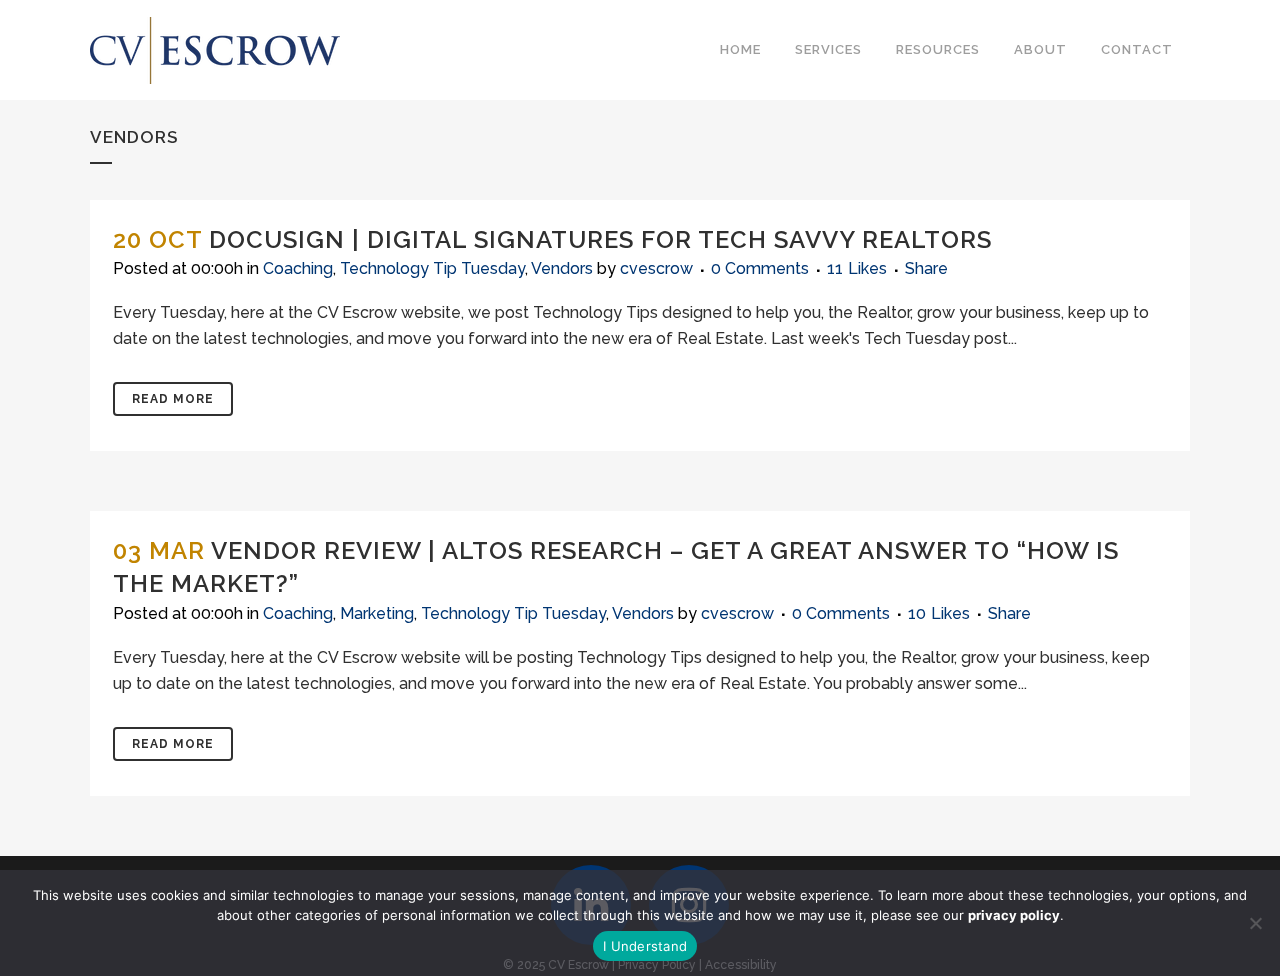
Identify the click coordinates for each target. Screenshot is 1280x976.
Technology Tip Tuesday (432, 268)
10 (939, 614)
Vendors (562, 268)
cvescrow (656, 268)
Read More (173, 399)
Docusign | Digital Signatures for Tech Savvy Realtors (600, 239)
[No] (1255, 923)
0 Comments (760, 268)
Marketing (377, 613)
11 (857, 269)
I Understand (645, 946)
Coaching (298, 268)
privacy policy (1014, 915)
